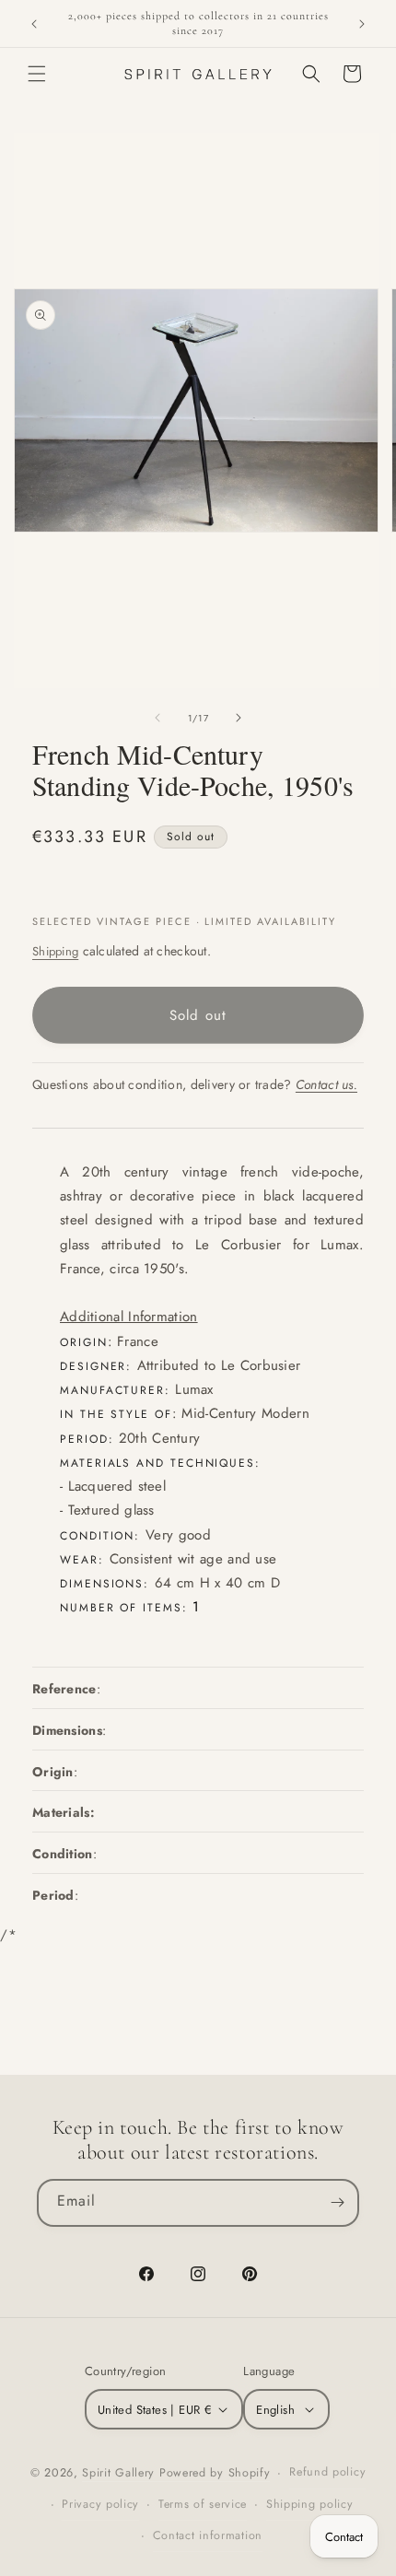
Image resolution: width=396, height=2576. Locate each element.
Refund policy (327, 2472)
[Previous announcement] (34, 24)
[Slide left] (157, 718)
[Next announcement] (362, 24)
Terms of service (203, 2504)
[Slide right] (239, 718)
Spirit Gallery (121, 2473)
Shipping (55, 951)
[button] (37, 74)
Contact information (208, 2535)
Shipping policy (310, 2504)
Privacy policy (100, 2504)
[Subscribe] (337, 2203)
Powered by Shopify (215, 2473)
